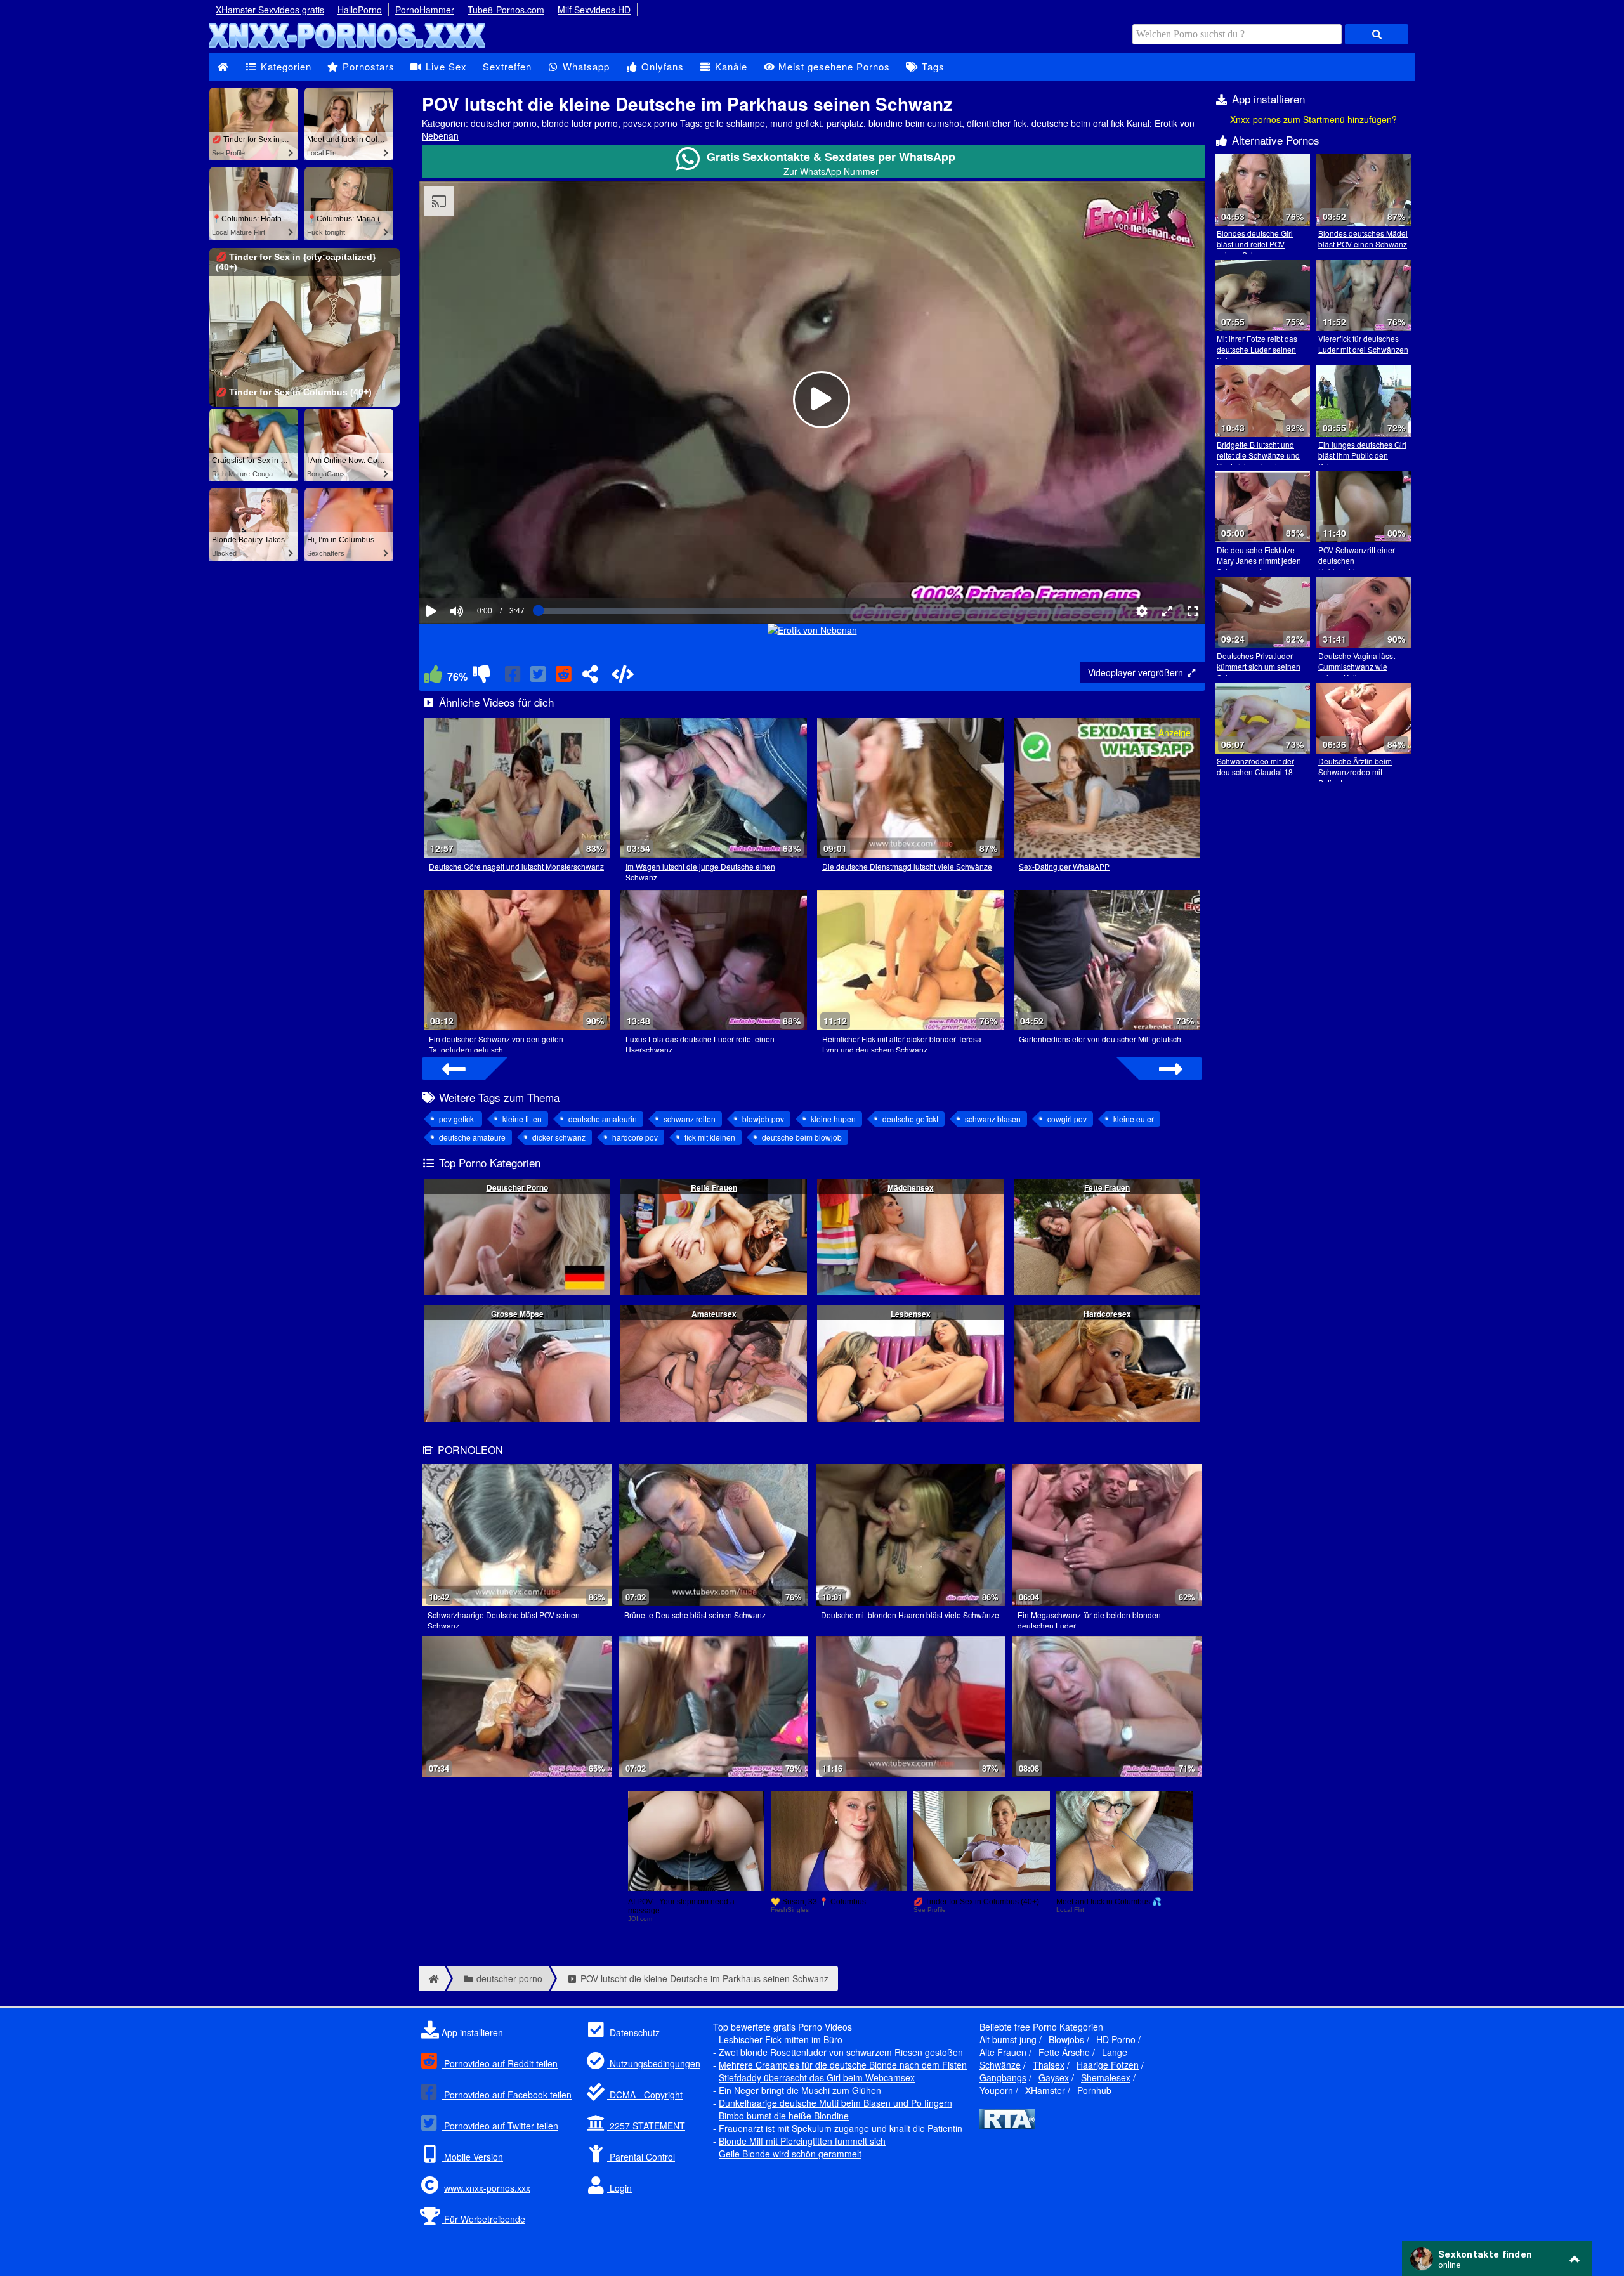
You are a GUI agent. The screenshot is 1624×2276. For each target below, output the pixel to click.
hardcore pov (635, 1137)
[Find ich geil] (433, 677)
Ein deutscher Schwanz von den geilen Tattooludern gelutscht (496, 1044)
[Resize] (1167, 611)
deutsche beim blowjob (802, 1137)
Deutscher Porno (517, 1187)
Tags (932, 66)
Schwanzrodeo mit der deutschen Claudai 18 (1255, 766)
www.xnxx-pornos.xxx (487, 2188)
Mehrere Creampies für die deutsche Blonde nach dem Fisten (843, 2065)
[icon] (223, 67)
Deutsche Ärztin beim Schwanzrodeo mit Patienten (1355, 772)
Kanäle (730, 66)
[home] (432, 1978)
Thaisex (1049, 2065)
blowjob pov (763, 1119)
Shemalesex (1106, 2077)
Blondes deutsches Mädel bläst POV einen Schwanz (1363, 239)
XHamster (1045, 2090)
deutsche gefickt (910, 1119)
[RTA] (1007, 2125)
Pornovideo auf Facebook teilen (507, 2095)
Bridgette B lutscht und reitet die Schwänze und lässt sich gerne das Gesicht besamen (1258, 461)
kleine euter (1134, 1119)
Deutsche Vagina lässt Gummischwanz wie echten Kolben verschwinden (1357, 672)
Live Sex (445, 66)
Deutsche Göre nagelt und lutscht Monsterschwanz (516, 866)
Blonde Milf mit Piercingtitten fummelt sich (802, 2141)
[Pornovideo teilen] (590, 677)
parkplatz (845, 123)
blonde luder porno (580, 123)
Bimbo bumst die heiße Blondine (784, 2116)
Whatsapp (585, 66)
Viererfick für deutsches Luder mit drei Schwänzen (1363, 344)
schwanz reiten (690, 1119)
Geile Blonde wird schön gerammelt (790, 2154)
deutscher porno (504, 123)
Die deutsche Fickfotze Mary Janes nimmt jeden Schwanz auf (1259, 560)
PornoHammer (425, 10)
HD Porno (1116, 2039)
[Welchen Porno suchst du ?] (1377, 34)
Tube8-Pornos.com (506, 10)
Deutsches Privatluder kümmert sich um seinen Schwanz (1259, 666)
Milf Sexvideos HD (594, 10)
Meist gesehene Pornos (833, 66)
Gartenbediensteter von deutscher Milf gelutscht (1101, 1039)
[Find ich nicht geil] (481, 677)
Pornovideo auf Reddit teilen (500, 2063)
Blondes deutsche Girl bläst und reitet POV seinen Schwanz (1255, 244)
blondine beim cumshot (915, 123)
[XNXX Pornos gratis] (349, 47)
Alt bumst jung (1008, 2039)
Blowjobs (1066, 2039)
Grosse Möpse (517, 1314)
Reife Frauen (714, 1187)
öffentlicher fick (997, 123)
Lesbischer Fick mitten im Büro (781, 2039)
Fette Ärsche (1064, 2052)
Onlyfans (661, 66)
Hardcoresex (1107, 1314)
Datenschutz (633, 2032)
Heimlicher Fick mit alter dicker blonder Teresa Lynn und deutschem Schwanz (902, 1044)
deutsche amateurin (603, 1119)
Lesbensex (911, 1314)
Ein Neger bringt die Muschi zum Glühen (800, 2090)
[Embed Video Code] (622, 677)
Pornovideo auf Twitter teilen (500, 2126)
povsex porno (650, 123)
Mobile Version (472, 2157)
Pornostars (367, 66)
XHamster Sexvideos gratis (270, 10)
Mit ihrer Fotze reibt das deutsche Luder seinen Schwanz (1257, 349)
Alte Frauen (1003, 2052)
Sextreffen (507, 66)
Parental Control (641, 2157)
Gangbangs (1003, 2077)
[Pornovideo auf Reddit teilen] (565, 677)
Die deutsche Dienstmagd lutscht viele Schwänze (907, 866)
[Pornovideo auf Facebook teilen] (514, 677)
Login (619, 2188)
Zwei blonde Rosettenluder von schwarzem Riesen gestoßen (841, 2052)
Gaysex (1054, 2077)
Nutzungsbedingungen (654, 2063)
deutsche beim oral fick (1078, 123)
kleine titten (522, 1119)
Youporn (996, 2090)
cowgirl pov (1067, 1119)
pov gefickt (457, 1119)
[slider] (479, 572)
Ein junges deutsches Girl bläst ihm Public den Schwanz (1362, 455)
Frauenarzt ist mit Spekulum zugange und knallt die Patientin (841, 2128)
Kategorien (285, 66)
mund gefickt (796, 123)
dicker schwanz (559, 1137)
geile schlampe (735, 123)
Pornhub (1094, 2090)
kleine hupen (833, 1119)
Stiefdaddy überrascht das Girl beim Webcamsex (817, 2077)
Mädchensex (911, 1187)
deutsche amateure (472, 1137)
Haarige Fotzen (1108, 2065)
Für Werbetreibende (483, 2219)
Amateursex (714, 1314)
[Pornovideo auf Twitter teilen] (539, 677)
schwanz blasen (993, 1119)
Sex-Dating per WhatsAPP (1064, 866)
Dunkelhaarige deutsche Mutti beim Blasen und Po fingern (835, 2103)
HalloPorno (360, 10)
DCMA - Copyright (645, 2095)
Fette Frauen (1107, 1187)
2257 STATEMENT (646, 2126)
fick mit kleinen (710, 1137)
